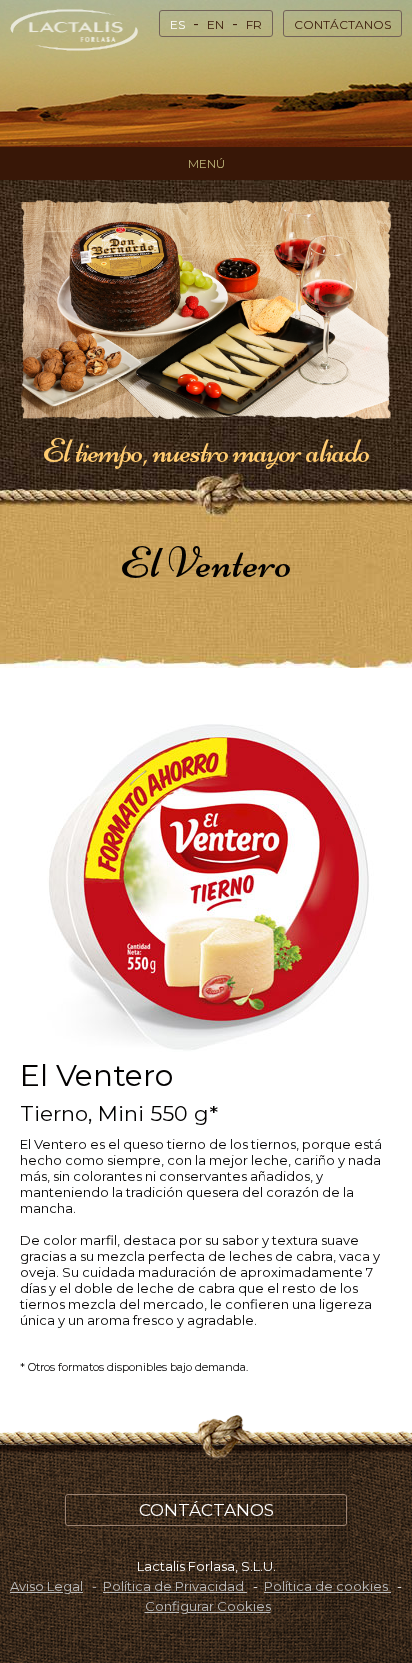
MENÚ (206, 163)
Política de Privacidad (175, 1586)
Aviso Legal (46, 1586)
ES (177, 24)
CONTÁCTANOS (342, 24)
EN (215, 24)
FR (254, 24)
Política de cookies (327, 1586)
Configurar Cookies (208, 1606)
